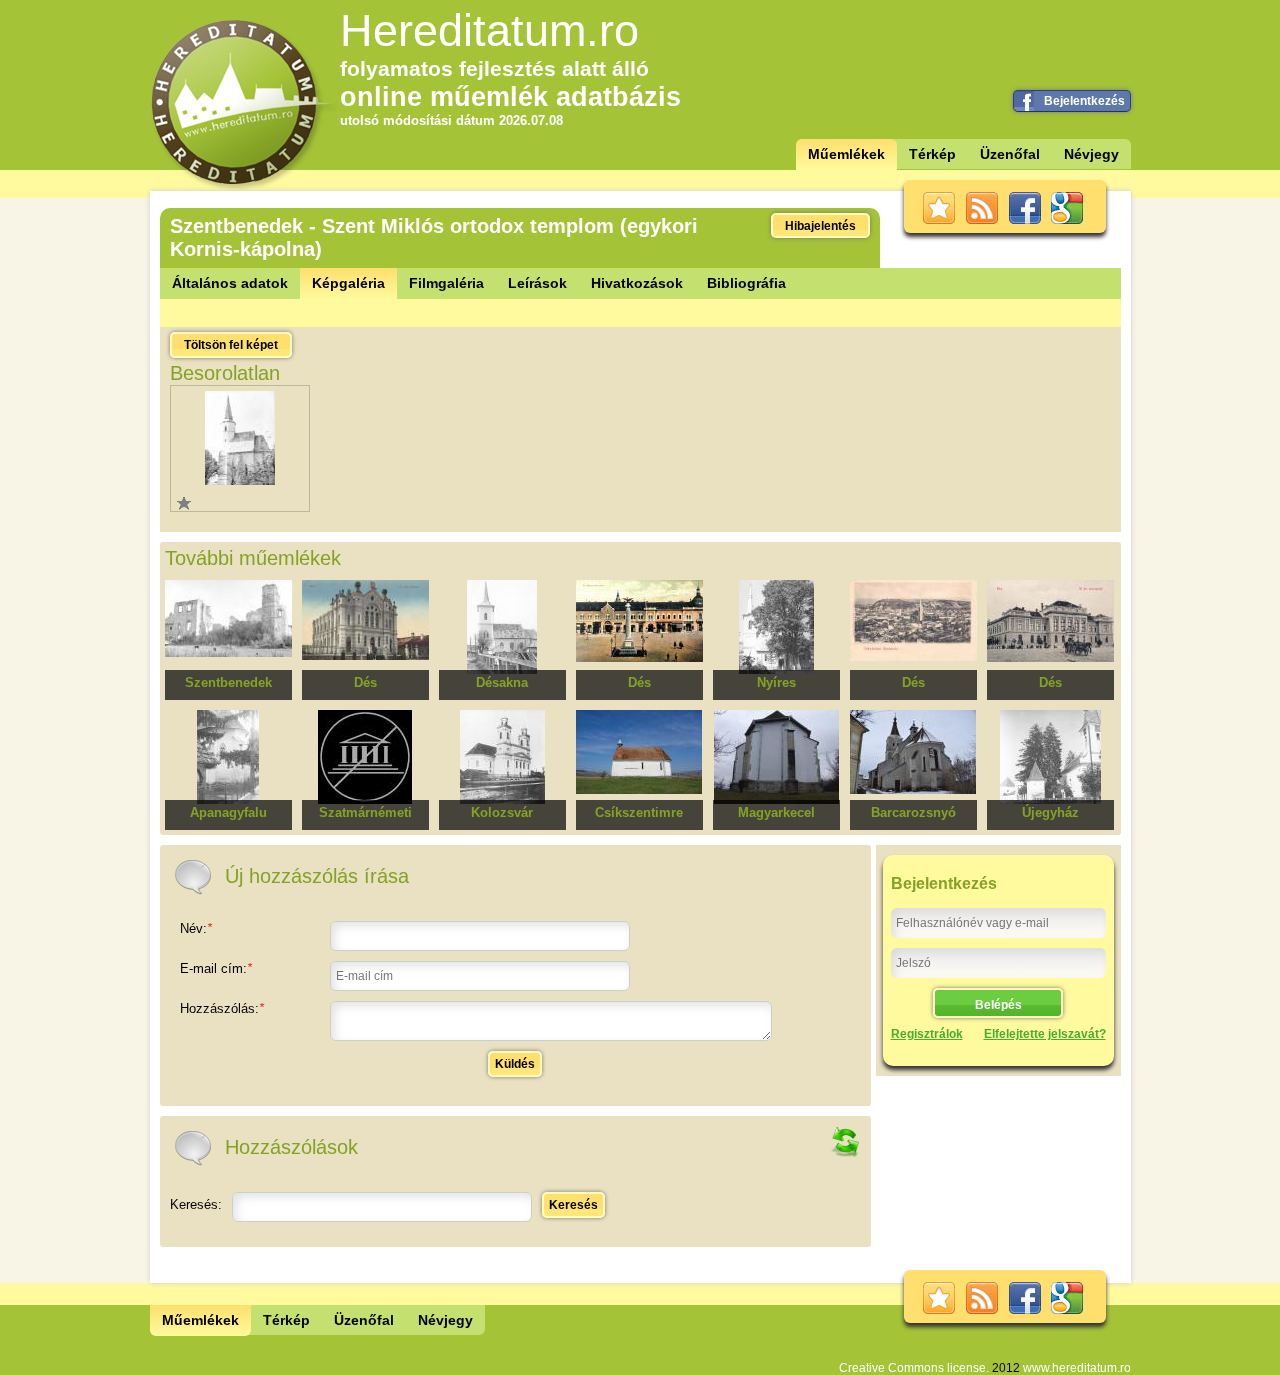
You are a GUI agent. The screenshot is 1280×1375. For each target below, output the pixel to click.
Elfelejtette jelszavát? (1045, 1034)
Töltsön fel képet (231, 345)
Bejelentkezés (1084, 101)
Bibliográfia (746, 283)
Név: (196, 928)
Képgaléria (348, 283)
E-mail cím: (216, 968)
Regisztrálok (927, 1034)
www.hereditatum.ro (1077, 1368)
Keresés (573, 1205)
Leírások (537, 283)
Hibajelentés (820, 226)
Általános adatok (230, 283)
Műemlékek (846, 154)
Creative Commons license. (914, 1368)
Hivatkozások (637, 283)
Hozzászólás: (222, 1008)
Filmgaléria (446, 283)
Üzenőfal (1010, 154)
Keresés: (196, 1204)
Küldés (515, 1064)
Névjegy (1091, 154)
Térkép (932, 154)
